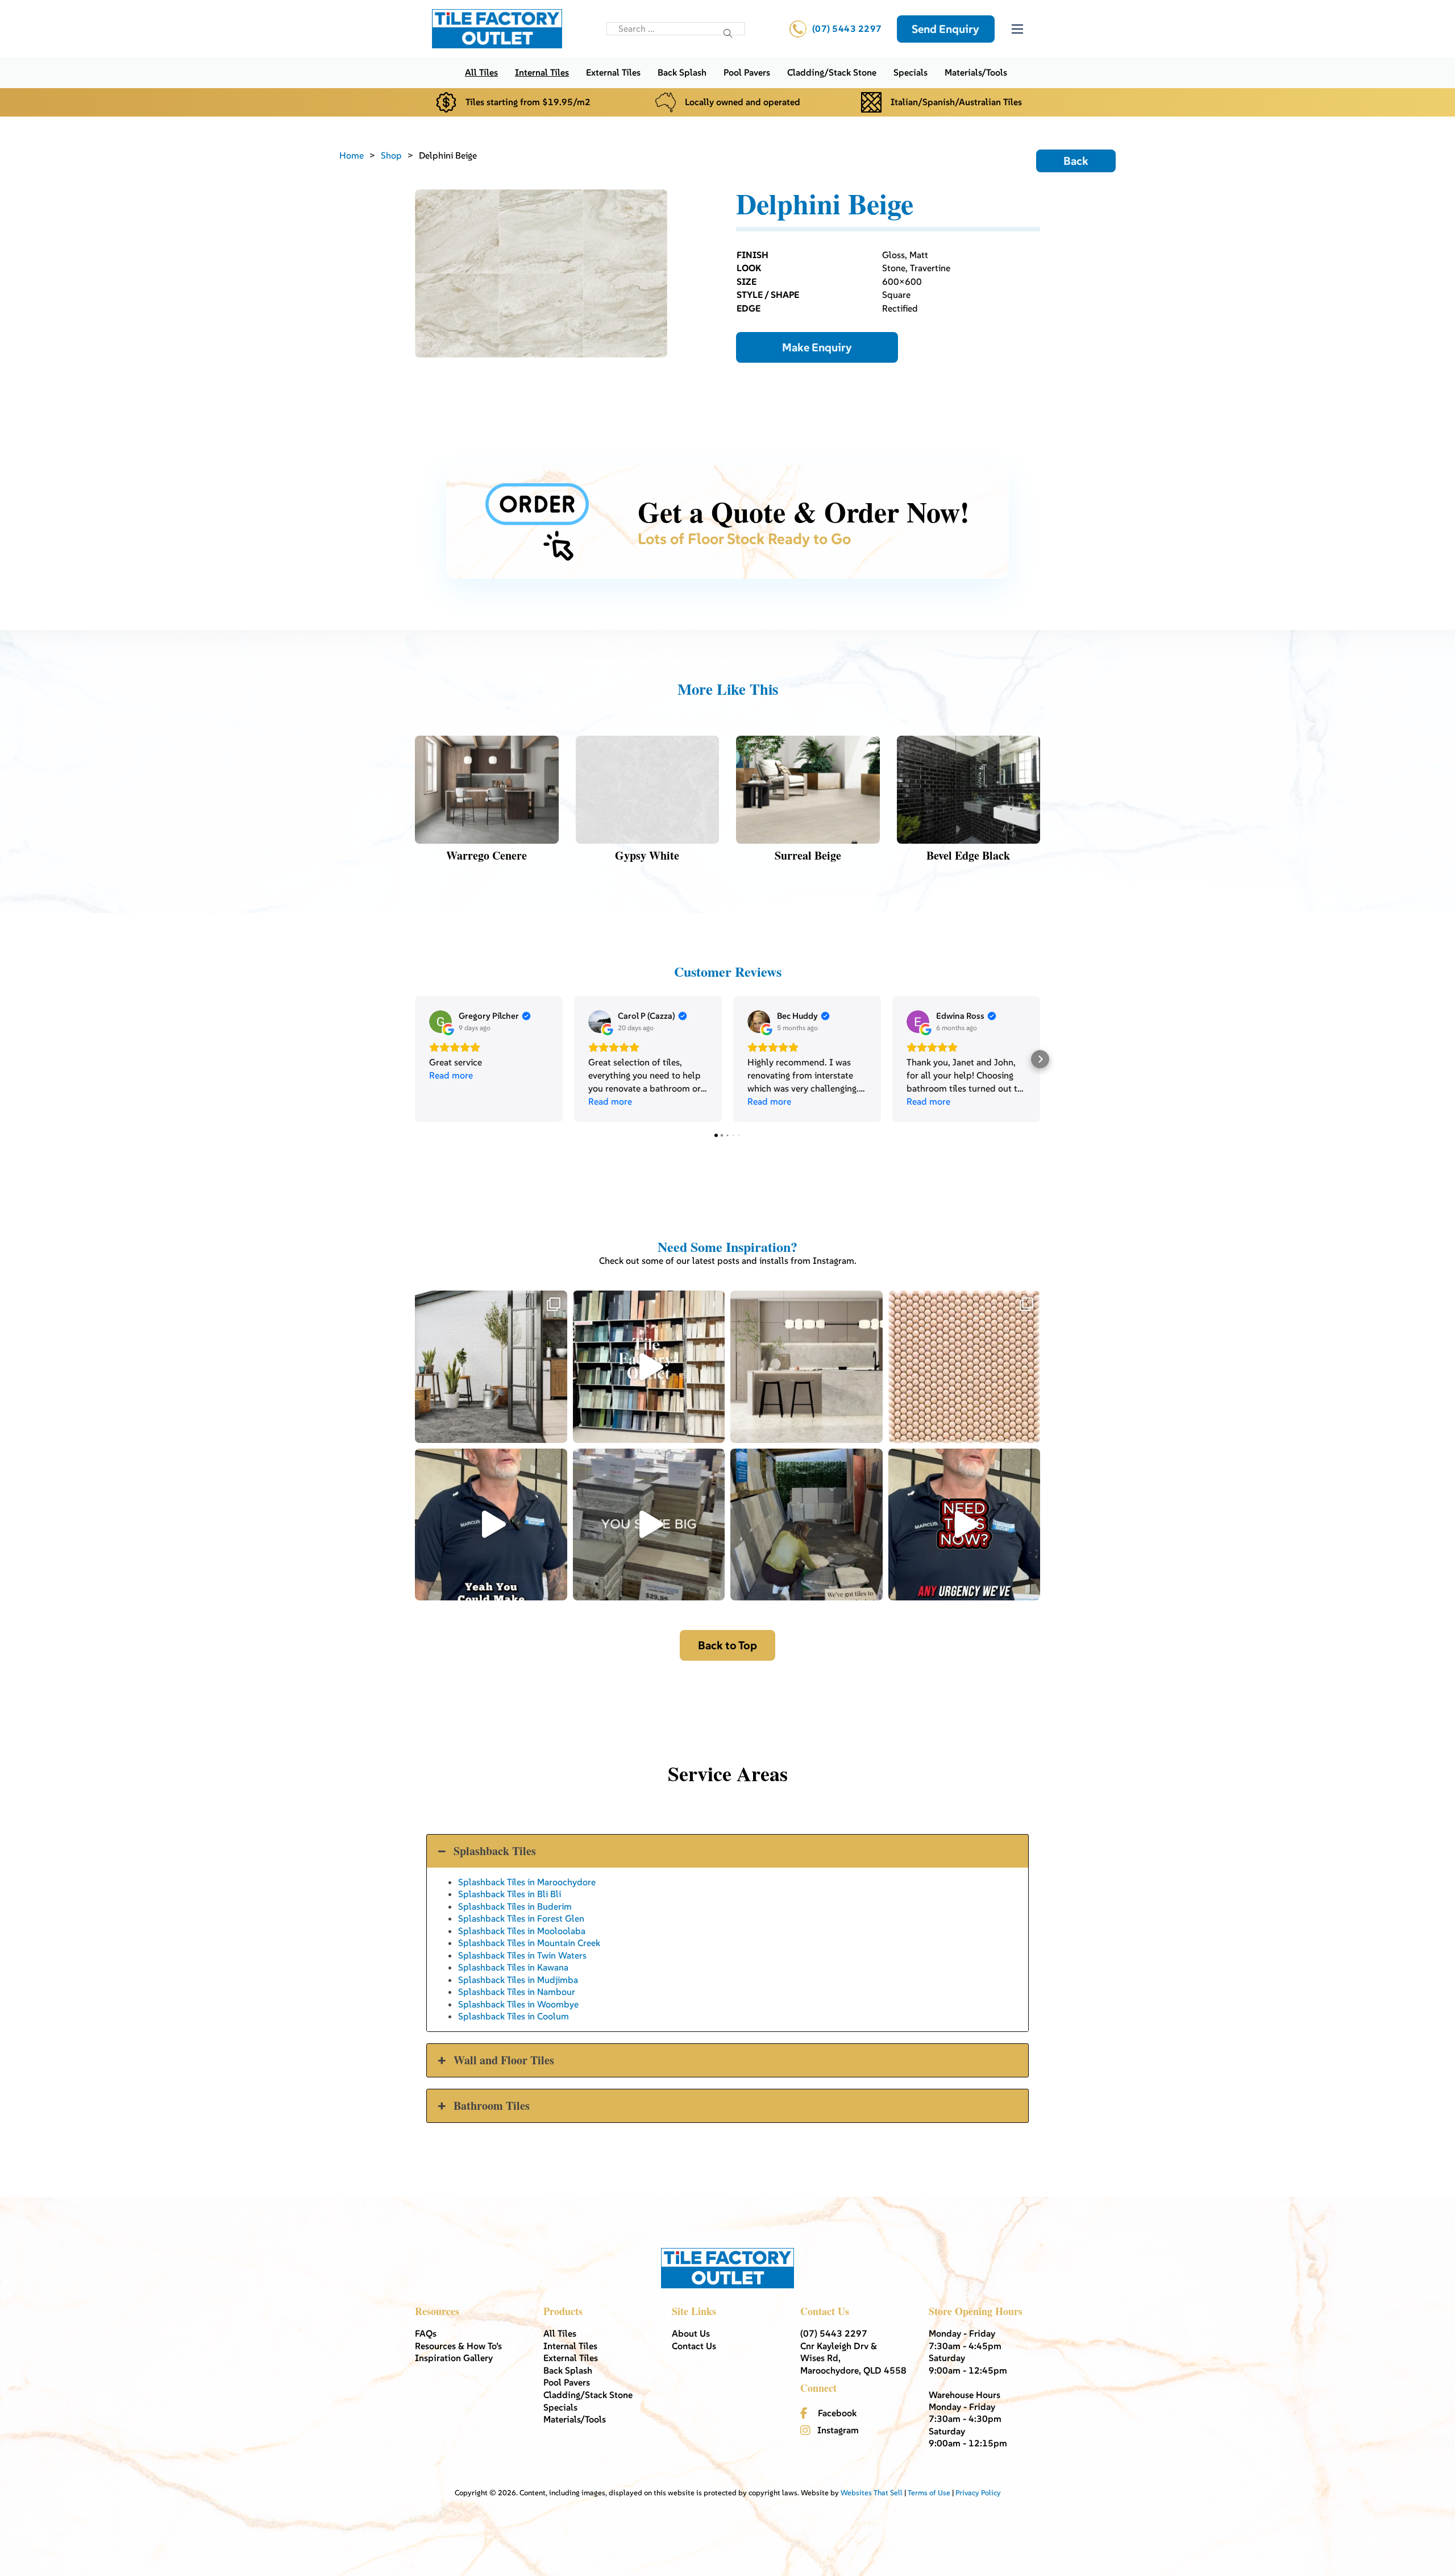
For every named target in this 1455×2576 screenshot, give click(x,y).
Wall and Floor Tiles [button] (504, 2060)
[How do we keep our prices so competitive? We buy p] (649, 1525)
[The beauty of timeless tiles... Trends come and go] (807, 1367)
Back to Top (727, 1645)
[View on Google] (440, 1022)
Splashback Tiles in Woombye (518, 2004)
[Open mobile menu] (1017, 29)
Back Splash (682, 72)
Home (352, 155)
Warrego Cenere (487, 855)
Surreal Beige (808, 855)
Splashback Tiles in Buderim (515, 1906)
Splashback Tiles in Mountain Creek (529, 1943)
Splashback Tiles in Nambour (517, 1992)
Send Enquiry (945, 29)
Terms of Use (929, 2493)
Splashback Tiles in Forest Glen (521, 1918)
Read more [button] (451, 1075)
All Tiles (481, 72)
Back (1076, 161)
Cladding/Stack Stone (832, 72)
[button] (415, 1059)
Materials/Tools (976, 72)
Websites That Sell (872, 2493)
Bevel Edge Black (968, 855)
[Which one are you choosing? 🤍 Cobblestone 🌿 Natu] (491, 1367)
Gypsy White (647, 855)
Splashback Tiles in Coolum (514, 2016)
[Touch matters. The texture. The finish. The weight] (965, 1367)
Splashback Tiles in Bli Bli (510, 1894)
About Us (691, 2333)
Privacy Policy (978, 2493)
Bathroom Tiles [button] (492, 2106)
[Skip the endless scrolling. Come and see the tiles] (649, 1367)
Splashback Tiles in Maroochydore (527, 1882)
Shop (391, 155)
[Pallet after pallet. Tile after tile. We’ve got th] (965, 1525)
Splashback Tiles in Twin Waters (522, 1955)
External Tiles (613, 72)
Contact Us (694, 2346)
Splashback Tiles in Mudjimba (518, 1980)
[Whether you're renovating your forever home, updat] (807, 1525)
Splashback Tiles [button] (495, 1851)
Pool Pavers (747, 72)
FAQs (426, 2333)
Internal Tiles (542, 72)
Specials (911, 72)
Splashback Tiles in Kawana (513, 1967)
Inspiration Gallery (454, 2358)
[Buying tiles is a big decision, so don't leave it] (491, 1525)
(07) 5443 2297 (847, 28)
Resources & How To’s (458, 2346)
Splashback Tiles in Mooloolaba (522, 1931)
